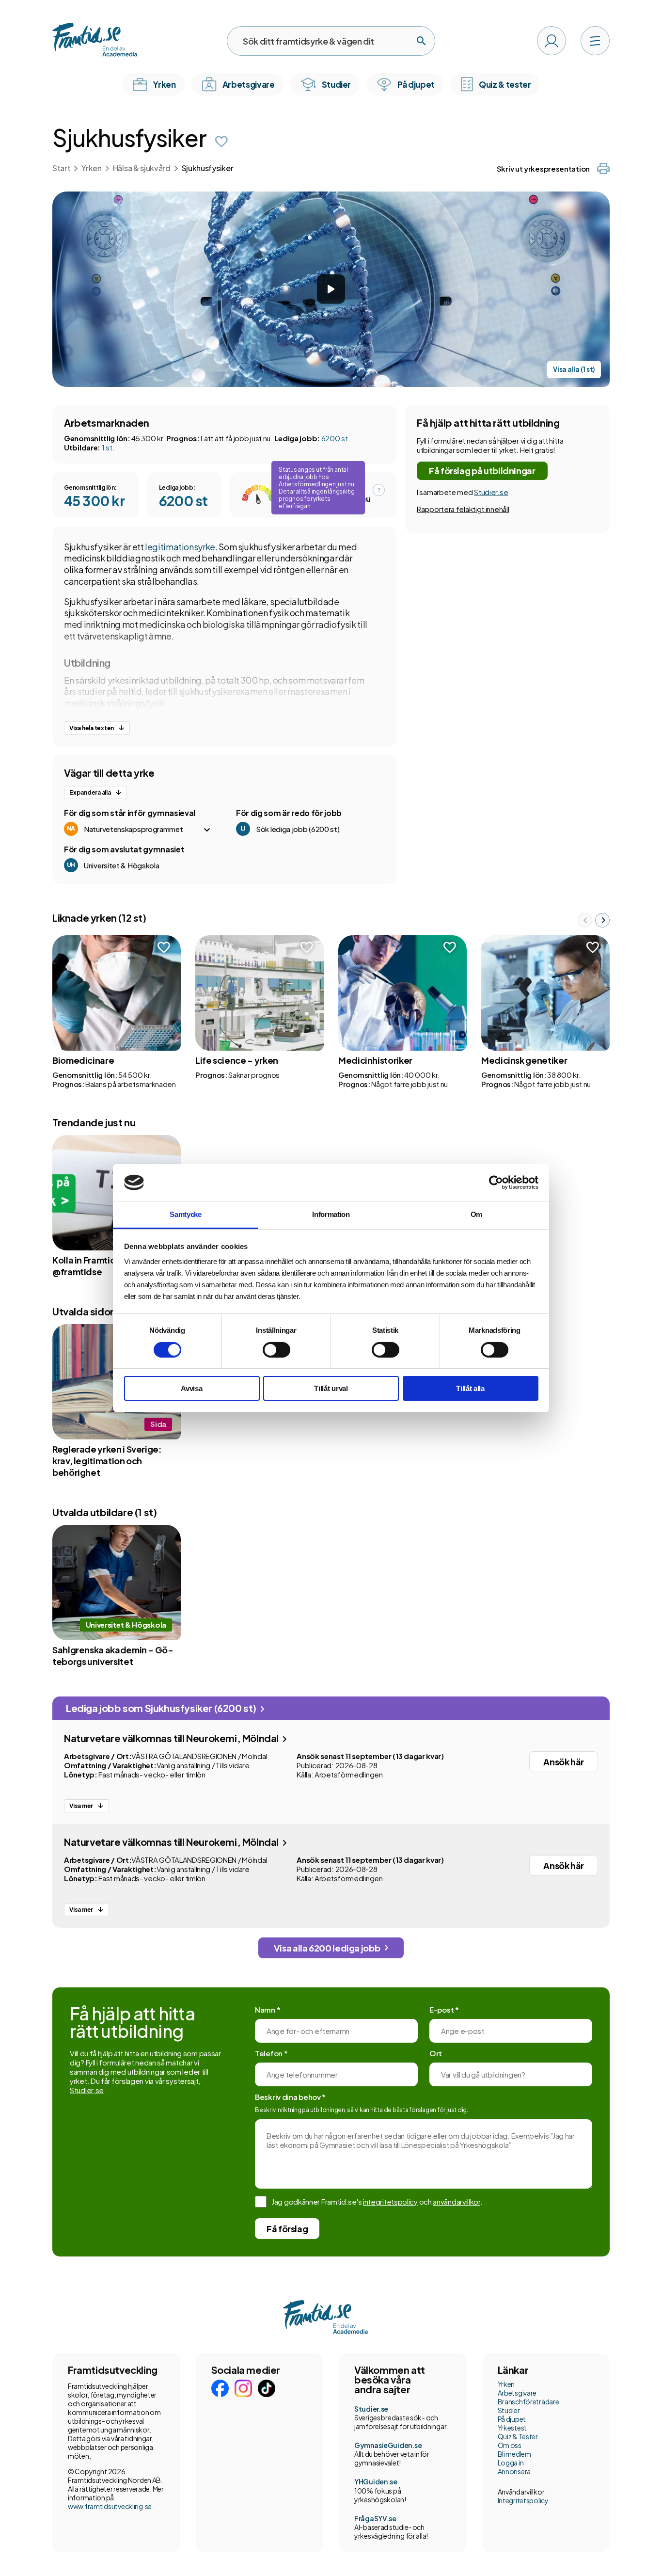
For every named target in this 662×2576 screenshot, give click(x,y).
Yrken (91, 168)
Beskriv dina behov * (290, 2097)
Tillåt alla (470, 1388)
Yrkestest (512, 2428)
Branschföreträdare (528, 2401)
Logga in (511, 2463)
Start (61, 168)
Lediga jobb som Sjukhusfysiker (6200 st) (162, 1708)
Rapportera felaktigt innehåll (463, 509)
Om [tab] (476, 1214)
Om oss (510, 2445)
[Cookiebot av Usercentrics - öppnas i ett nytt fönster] (496, 1183)
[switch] (276, 1350)
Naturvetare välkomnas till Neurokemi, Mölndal (172, 1738)
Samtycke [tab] (186, 1214)
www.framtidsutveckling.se (110, 2506)
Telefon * (271, 2053)
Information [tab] (331, 1214)
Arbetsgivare (517, 2393)
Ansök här (564, 1762)
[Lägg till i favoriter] (221, 142)
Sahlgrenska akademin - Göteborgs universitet (113, 1656)
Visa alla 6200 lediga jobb (327, 1948)
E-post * (444, 2009)
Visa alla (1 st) (574, 369)
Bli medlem (514, 2454)
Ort (436, 2053)
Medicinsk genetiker (524, 1060)
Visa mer (81, 1806)
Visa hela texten (92, 728)
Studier (509, 2410)
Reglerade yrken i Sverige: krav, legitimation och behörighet (107, 1461)
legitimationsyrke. (181, 547)
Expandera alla (90, 792)
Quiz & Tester (518, 2436)
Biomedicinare (83, 1060)
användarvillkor (457, 2201)
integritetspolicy (390, 2201)
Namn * (268, 2009)
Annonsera (514, 2471)
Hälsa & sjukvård (142, 168)
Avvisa (191, 1388)
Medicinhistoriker (375, 1060)
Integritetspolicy (523, 2500)
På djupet (512, 2419)
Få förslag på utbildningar (482, 471)
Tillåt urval (331, 1388)
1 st (107, 447)
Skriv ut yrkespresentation (543, 168)
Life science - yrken (237, 1060)
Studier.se (491, 492)
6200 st (335, 438)
